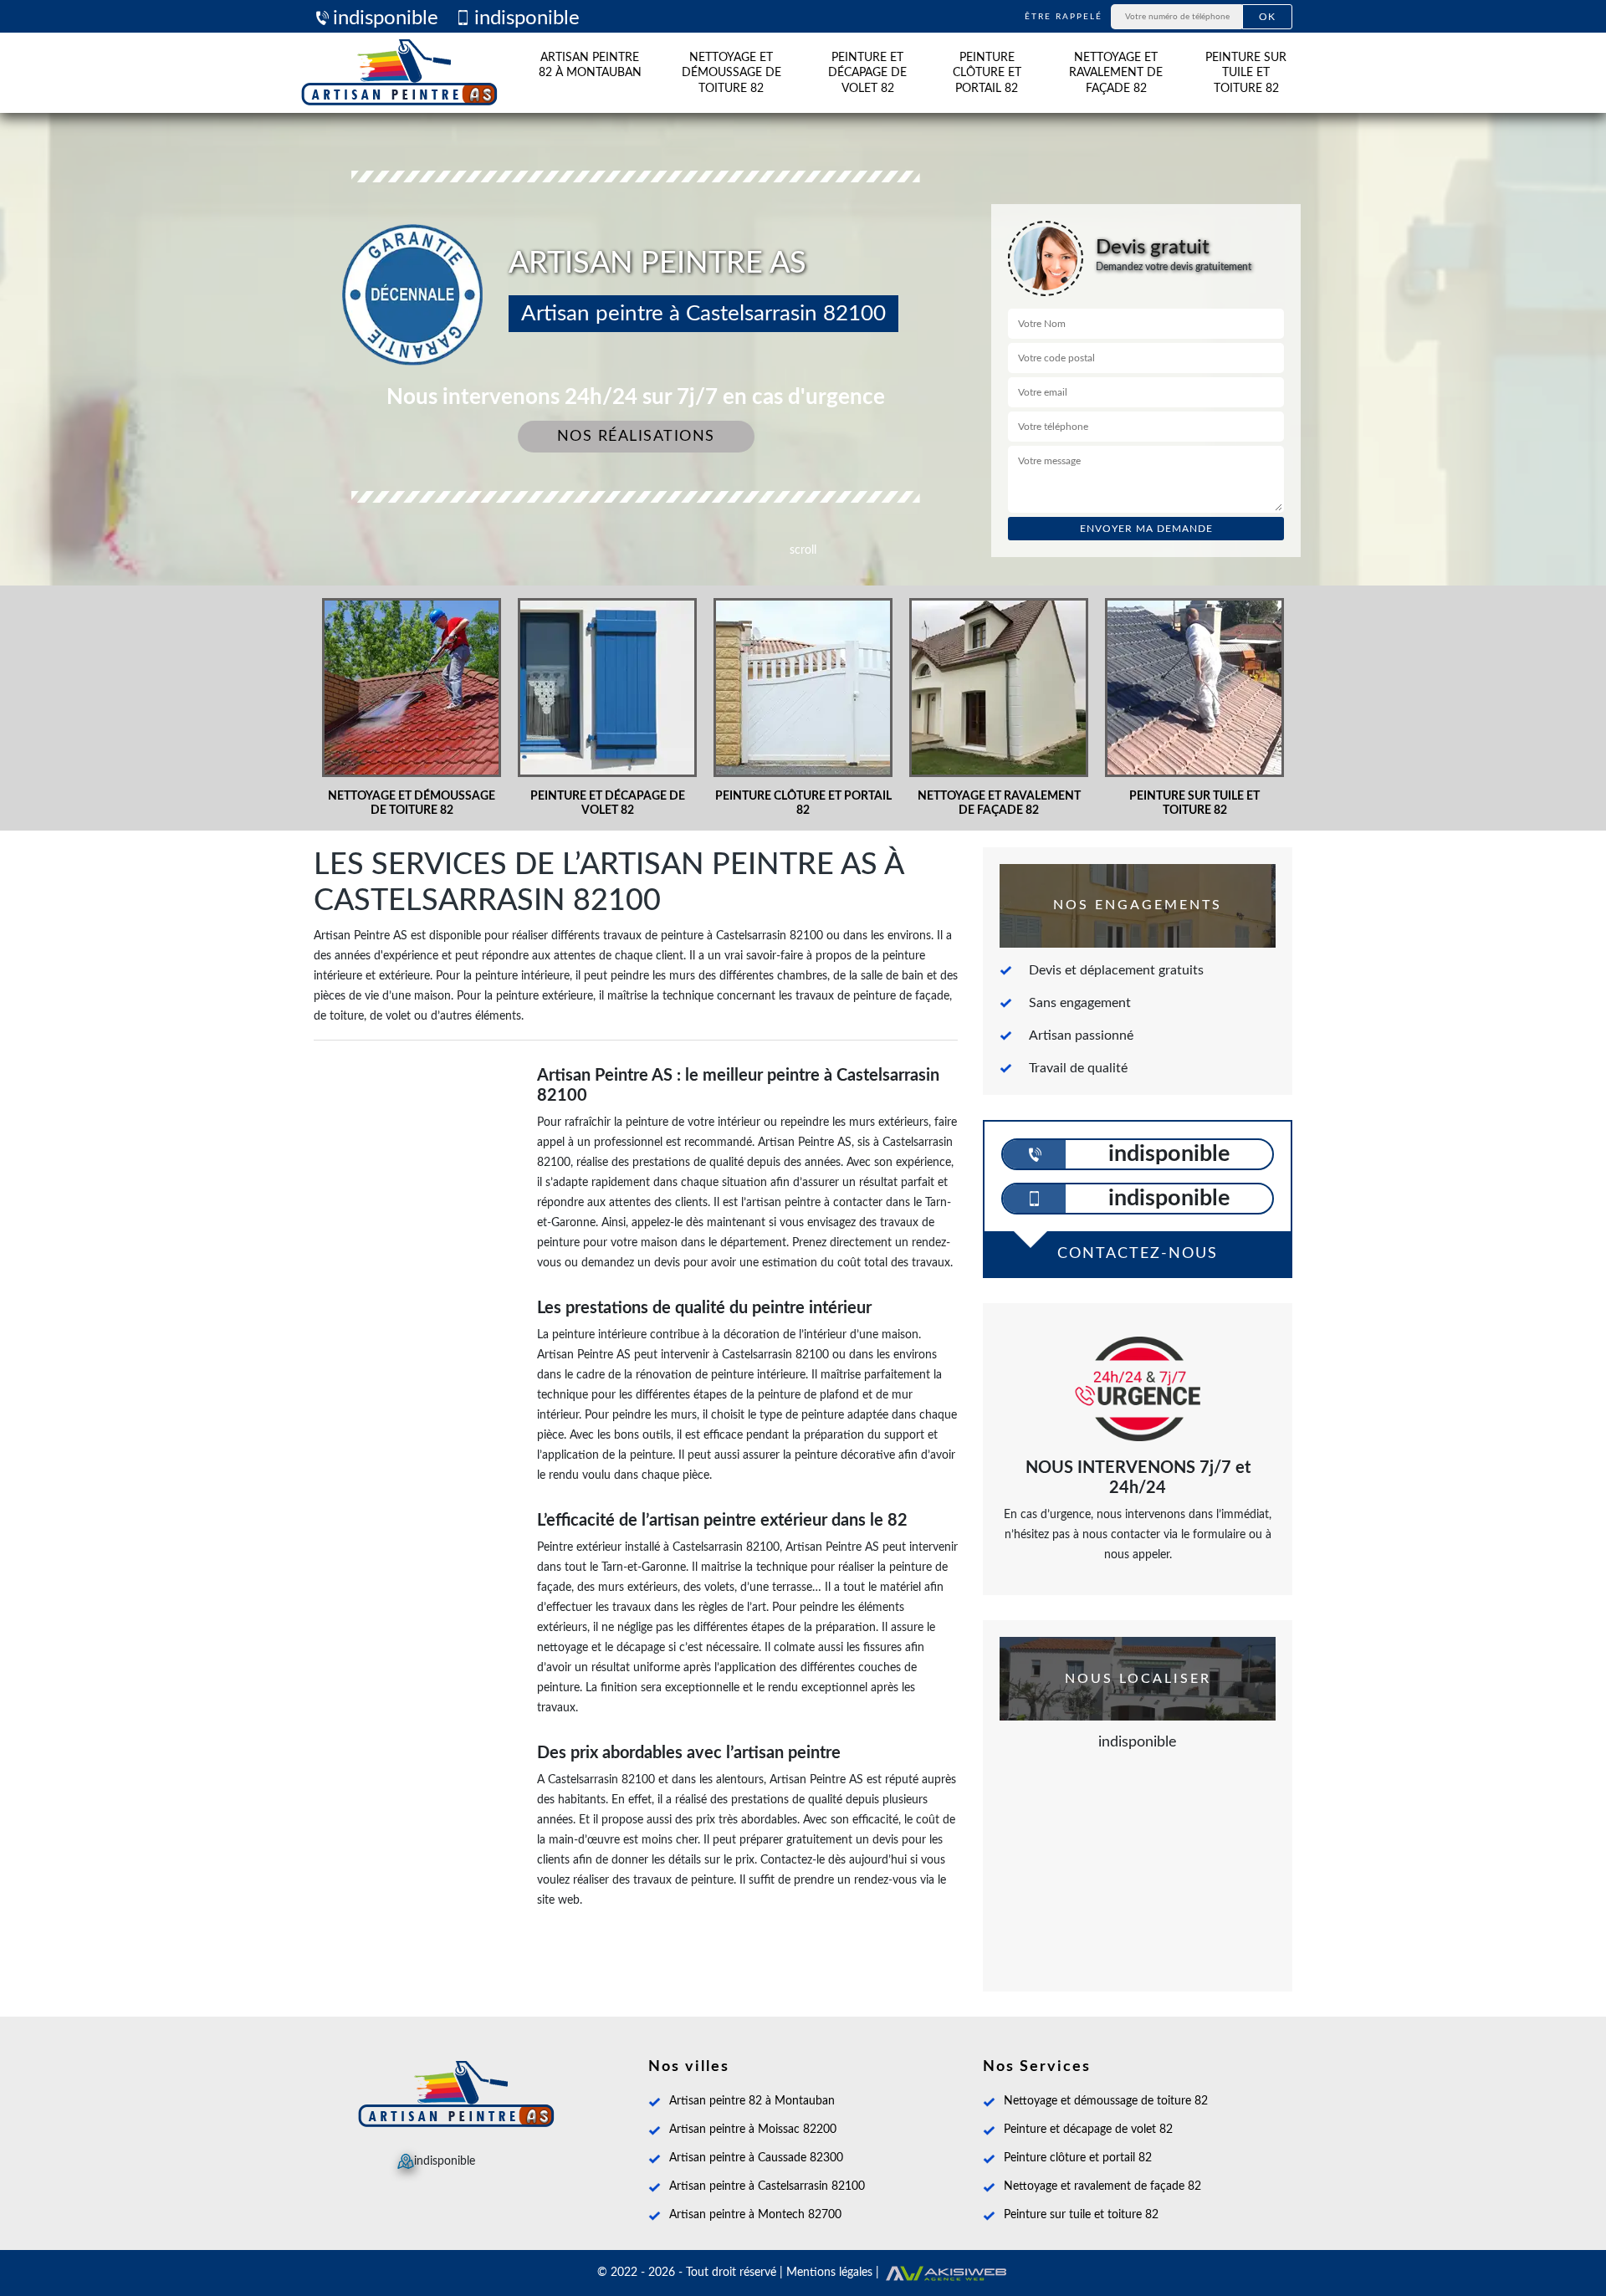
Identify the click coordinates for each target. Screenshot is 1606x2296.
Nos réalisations (636, 437)
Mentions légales (829, 2273)
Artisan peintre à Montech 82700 (755, 2215)
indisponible (386, 18)
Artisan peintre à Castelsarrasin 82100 (767, 2186)
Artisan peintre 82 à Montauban (590, 65)
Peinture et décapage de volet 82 (867, 73)
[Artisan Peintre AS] (399, 73)
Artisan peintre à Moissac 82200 (753, 2130)
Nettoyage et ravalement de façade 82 (1116, 73)
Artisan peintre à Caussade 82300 (756, 2158)
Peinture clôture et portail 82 (987, 73)
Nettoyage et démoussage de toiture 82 (731, 73)
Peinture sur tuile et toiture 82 (1246, 73)
